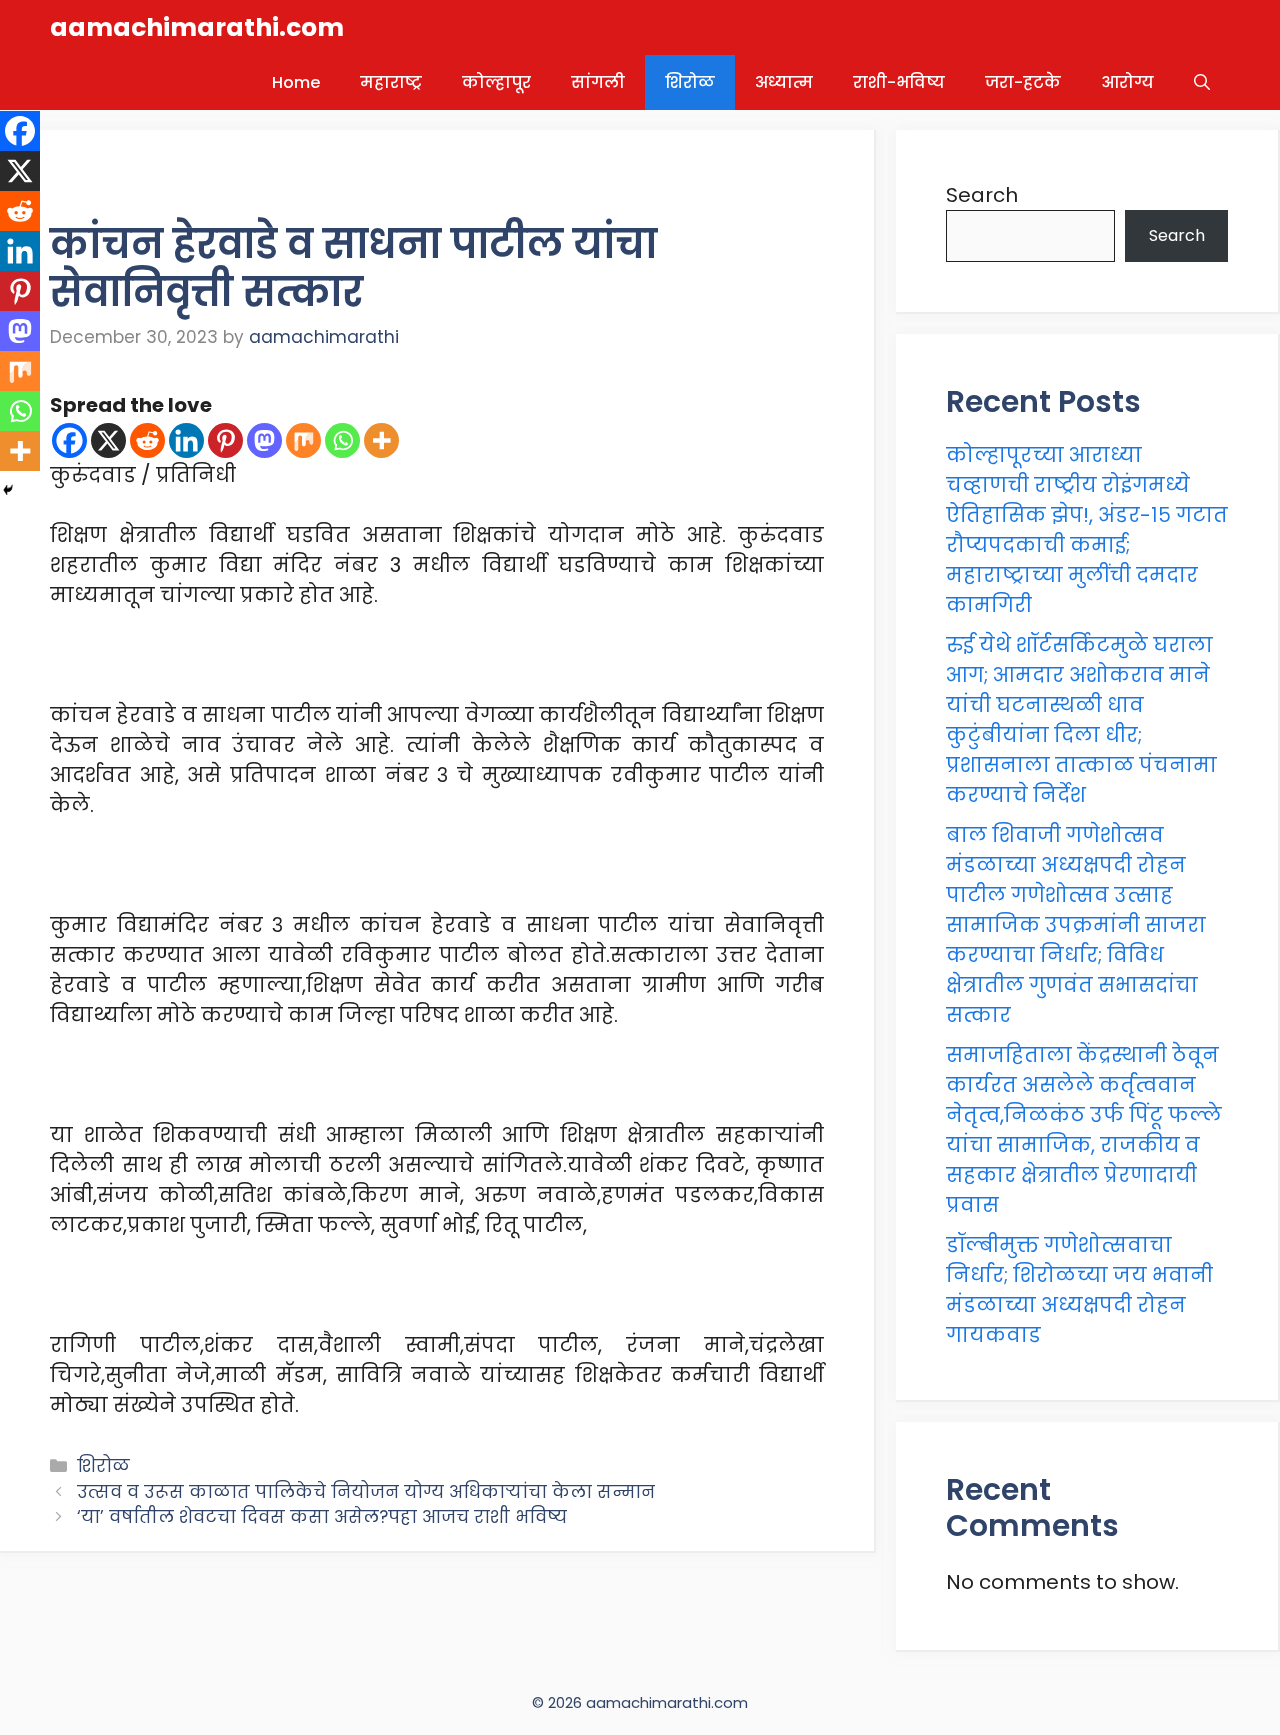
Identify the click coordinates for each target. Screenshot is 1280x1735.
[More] (381, 440)
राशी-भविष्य (899, 82)
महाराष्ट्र (391, 82)
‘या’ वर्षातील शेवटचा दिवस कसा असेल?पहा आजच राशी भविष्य (322, 1517)
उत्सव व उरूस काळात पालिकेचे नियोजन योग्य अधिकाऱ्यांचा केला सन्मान (366, 1492)
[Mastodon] (264, 440)
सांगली (598, 82)
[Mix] (303, 440)
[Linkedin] (186, 440)
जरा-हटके (1023, 82)
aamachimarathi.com (197, 27)
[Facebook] (69, 440)
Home (296, 82)
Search (982, 195)
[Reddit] (147, 440)
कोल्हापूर (496, 82)
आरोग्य (1127, 82)
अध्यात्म (784, 82)
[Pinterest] (225, 440)
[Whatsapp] (342, 440)
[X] (108, 440)
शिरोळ (690, 82)
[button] (1202, 82)
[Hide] (8, 490)
